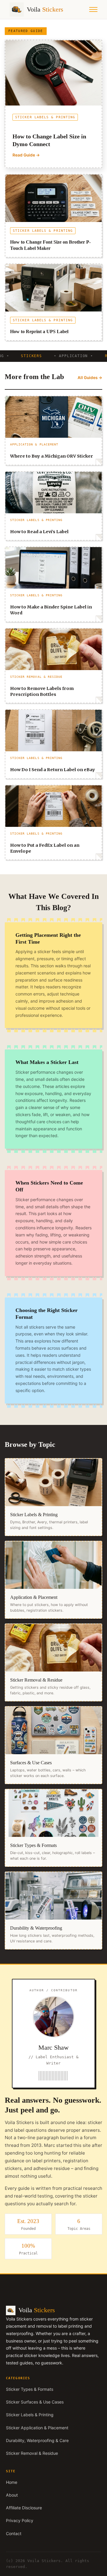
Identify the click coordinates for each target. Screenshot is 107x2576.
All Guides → (90, 378)
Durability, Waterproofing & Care (37, 2440)
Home (12, 2482)
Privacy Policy (20, 2520)
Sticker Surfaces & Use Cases (35, 2402)
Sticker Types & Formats (30, 2389)
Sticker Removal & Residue (32, 2453)
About (12, 2495)
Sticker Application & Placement (37, 2428)
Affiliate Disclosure (24, 2508)
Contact (14, 2533)
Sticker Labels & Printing (30, 2415)
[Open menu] (93, 9)
